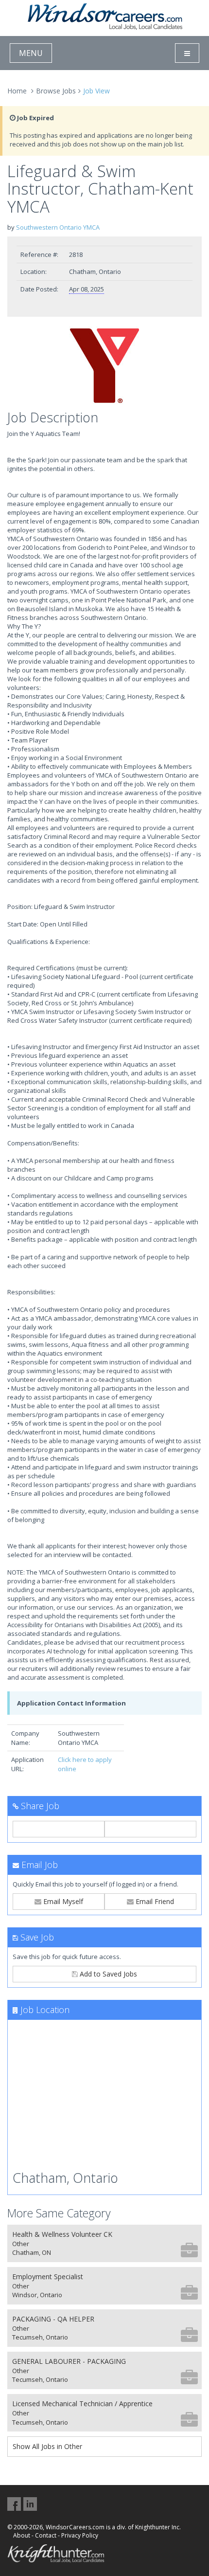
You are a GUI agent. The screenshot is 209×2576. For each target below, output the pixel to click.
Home (17, 91)
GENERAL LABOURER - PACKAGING (69, 2370)
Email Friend (154, 1901)
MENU (31, 53)
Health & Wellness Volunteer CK (62, 2243)
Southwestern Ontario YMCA (58, 227)
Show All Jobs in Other (47, 2446)
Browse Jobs (56, 91)
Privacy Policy (80, 2535)
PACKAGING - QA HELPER (53, 2328)
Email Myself (62, 1901)
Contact (46, 2535)
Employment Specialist (48, 2286)
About (22, 2535)
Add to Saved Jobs (107, 1974)
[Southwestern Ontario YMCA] (104, 366)
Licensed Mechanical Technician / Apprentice (82, 2413)
